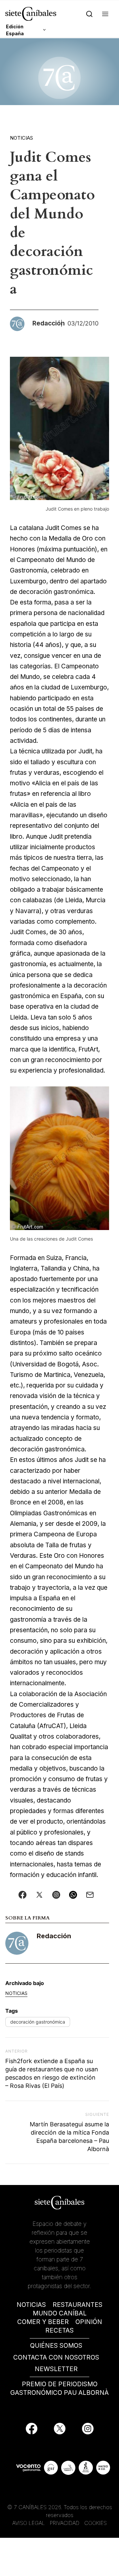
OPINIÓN (89, 2322)
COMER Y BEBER (43, 2322)
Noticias (21, 138)
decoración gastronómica (38, 2022)
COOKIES (96, 2523)
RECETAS (59, 2330)
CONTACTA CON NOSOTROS (56, 2357)
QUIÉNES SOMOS (56, 2346)
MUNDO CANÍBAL (60, 2313)
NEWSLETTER (56, 2369)
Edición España (15, 30)
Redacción (54, 1936)
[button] (105, 14)
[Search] (89, 14)
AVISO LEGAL (29, 2523)
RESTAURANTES (78, 2305)
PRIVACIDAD (65, 2523)
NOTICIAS (31, 2305)
